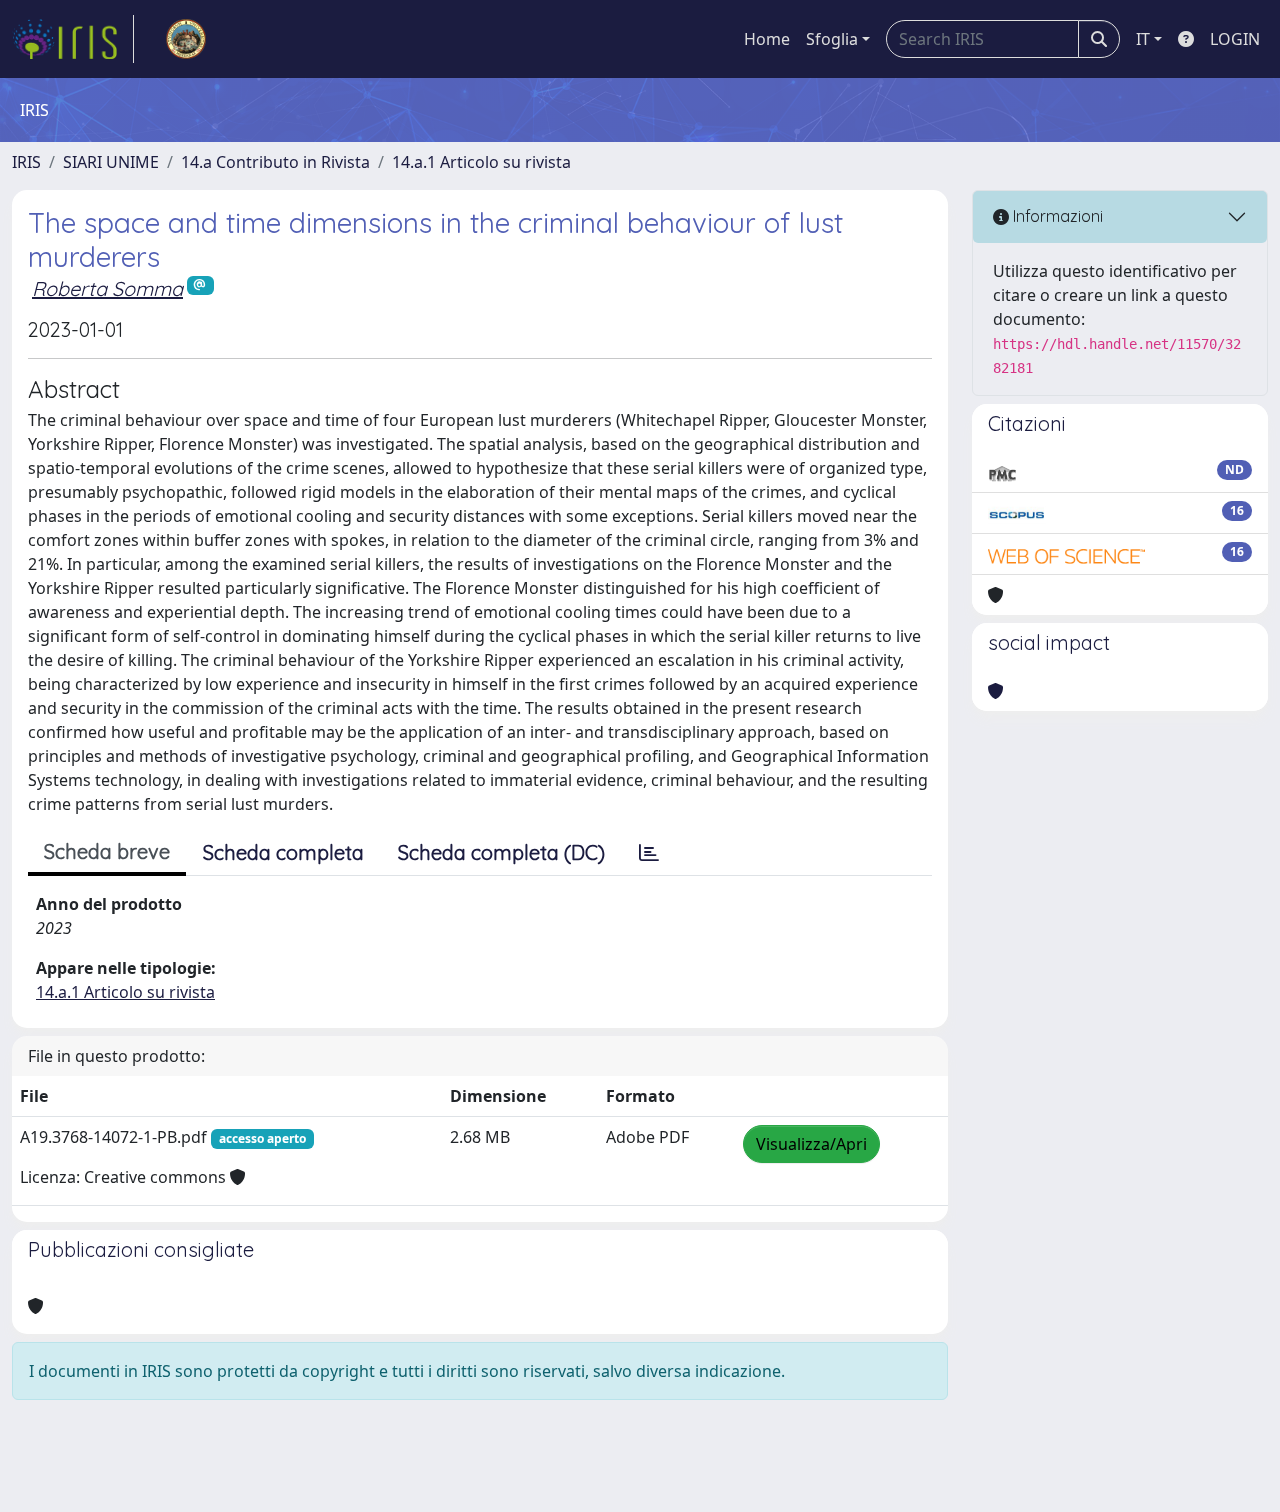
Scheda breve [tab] (107, 851)
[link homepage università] (186, 39)
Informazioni (1056, 216)
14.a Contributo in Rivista (275, 162)
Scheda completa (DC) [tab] (501, 852)
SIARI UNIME (111, 162)
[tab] (649, 853)
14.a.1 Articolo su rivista (481, 162)
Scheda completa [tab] (283, 852)
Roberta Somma (107, 288)
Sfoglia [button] (832, 39)
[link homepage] (73, 39)
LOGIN (1235, 39)
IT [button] (1143, 39)
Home (767, 39)
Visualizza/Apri (811, 1144)
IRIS (26, 162)
